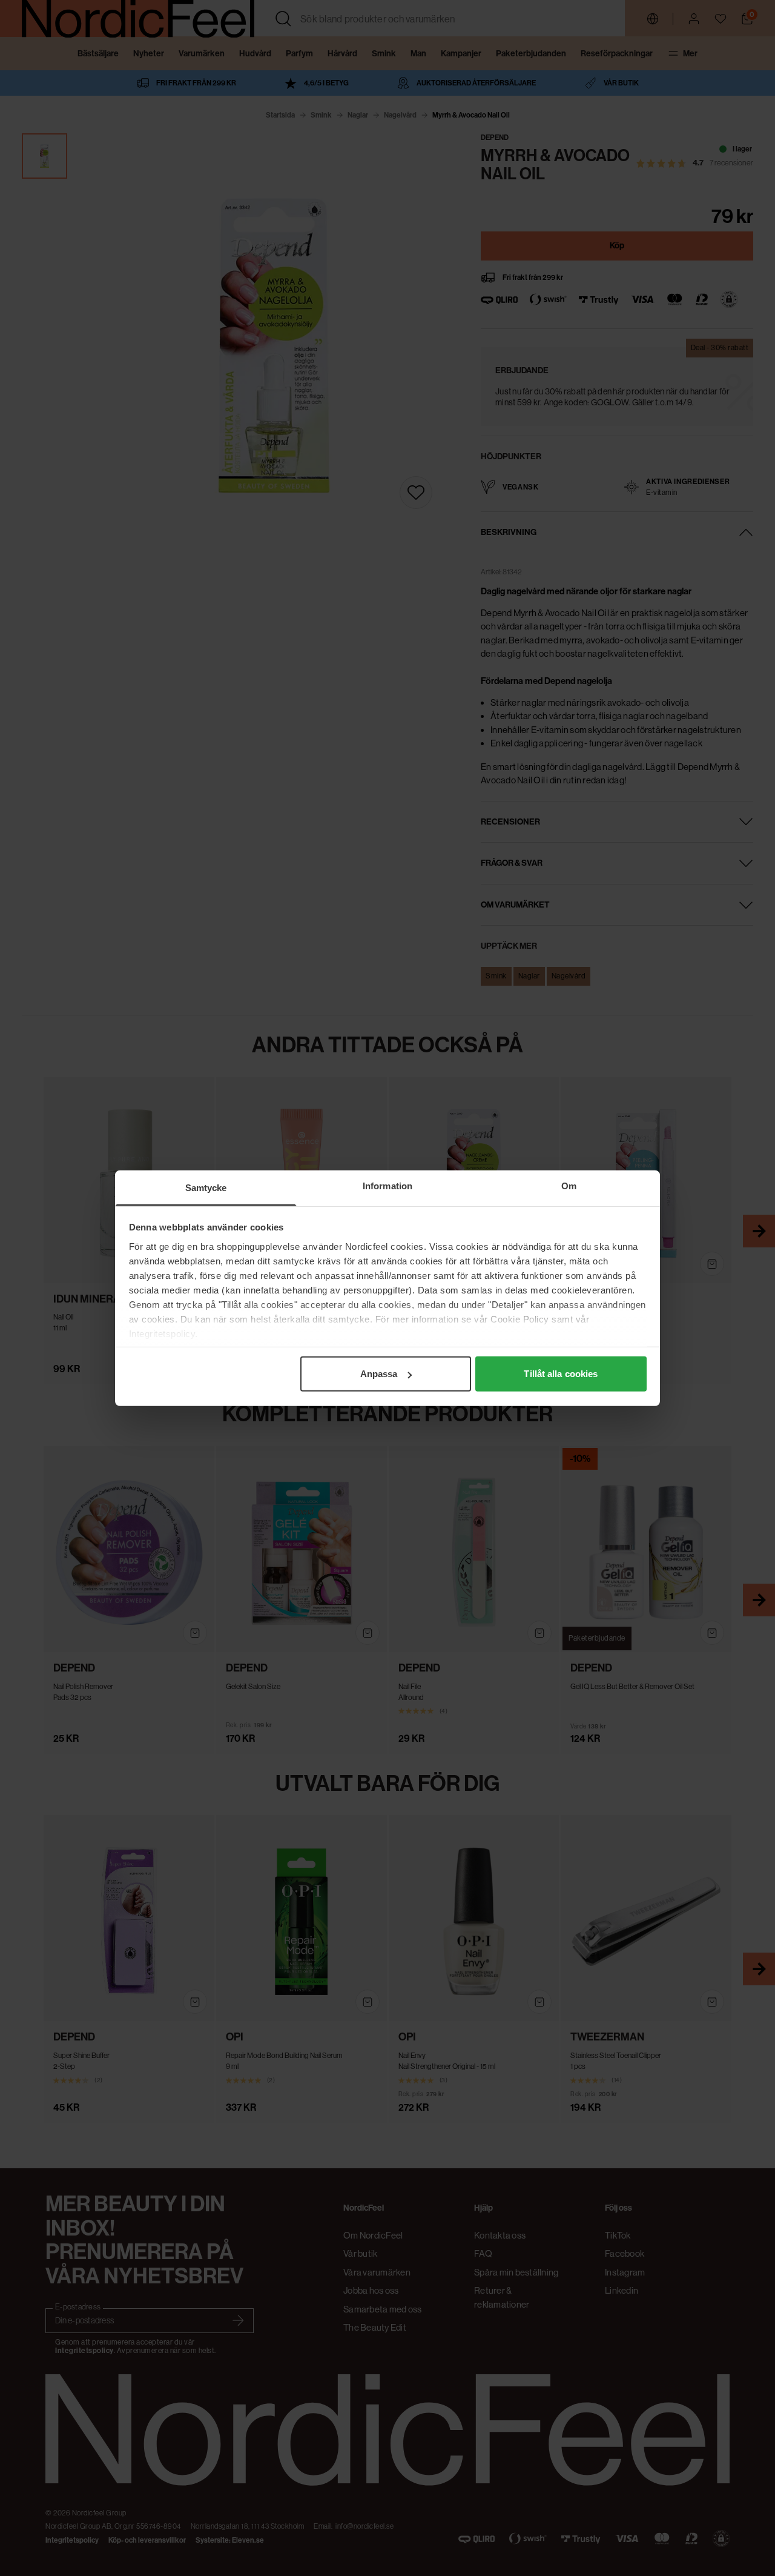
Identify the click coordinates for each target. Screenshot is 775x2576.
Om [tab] (569, 1186)
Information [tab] (387, 1186)
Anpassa (379, 1374)
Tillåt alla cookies (561, 1374)
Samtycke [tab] (206, 1188)
